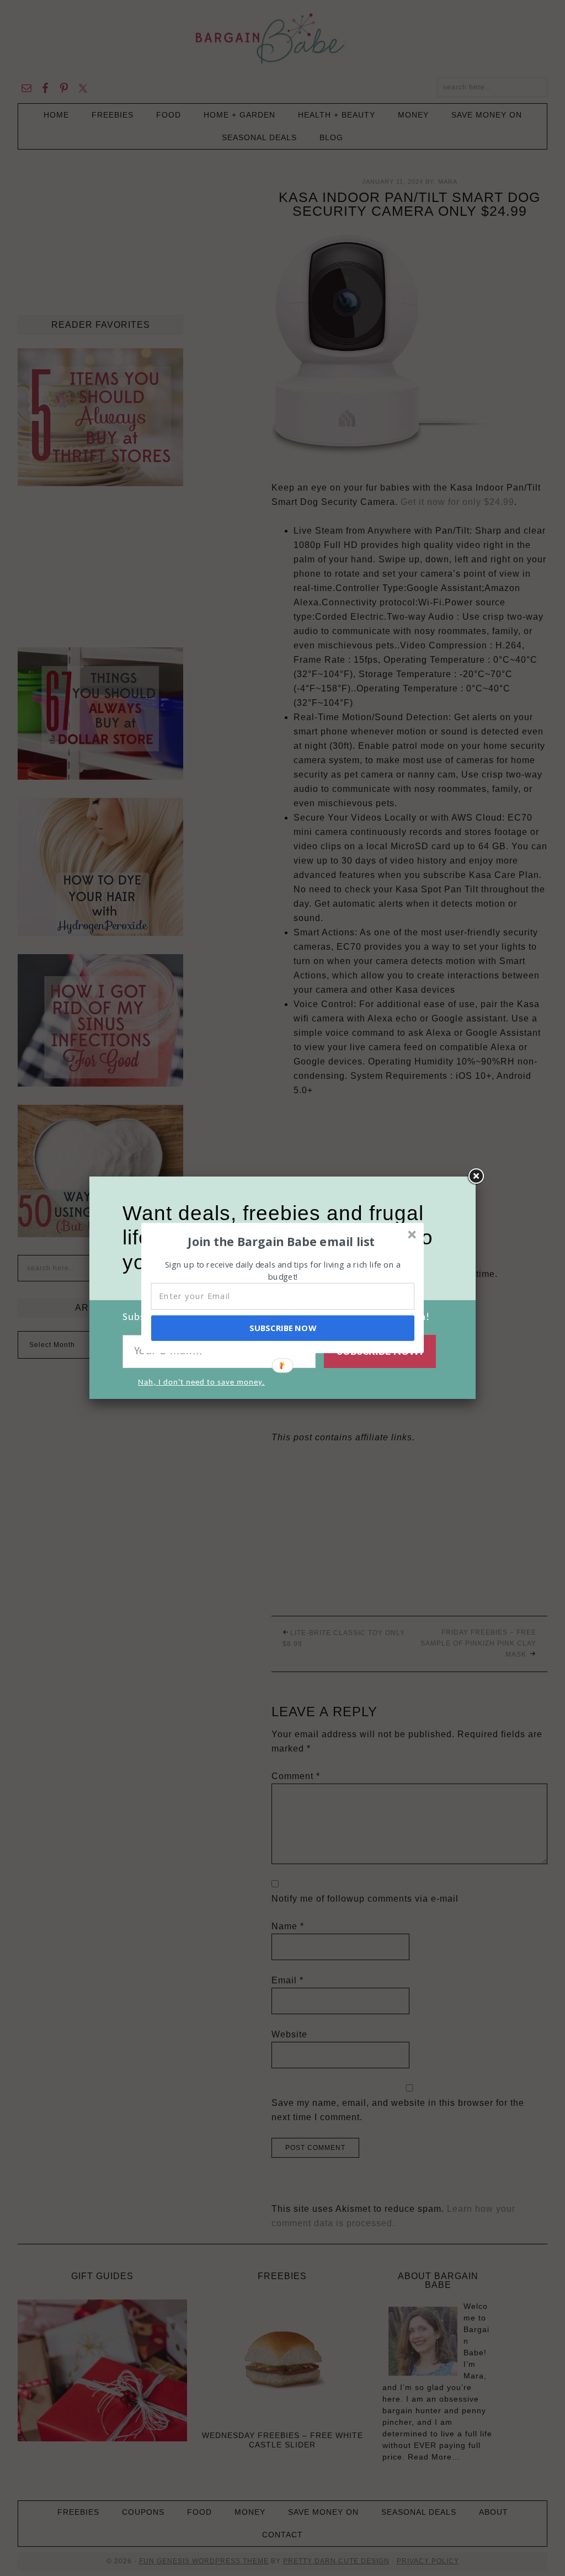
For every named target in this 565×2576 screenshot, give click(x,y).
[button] (281, 1241)
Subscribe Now (282, 1328)
